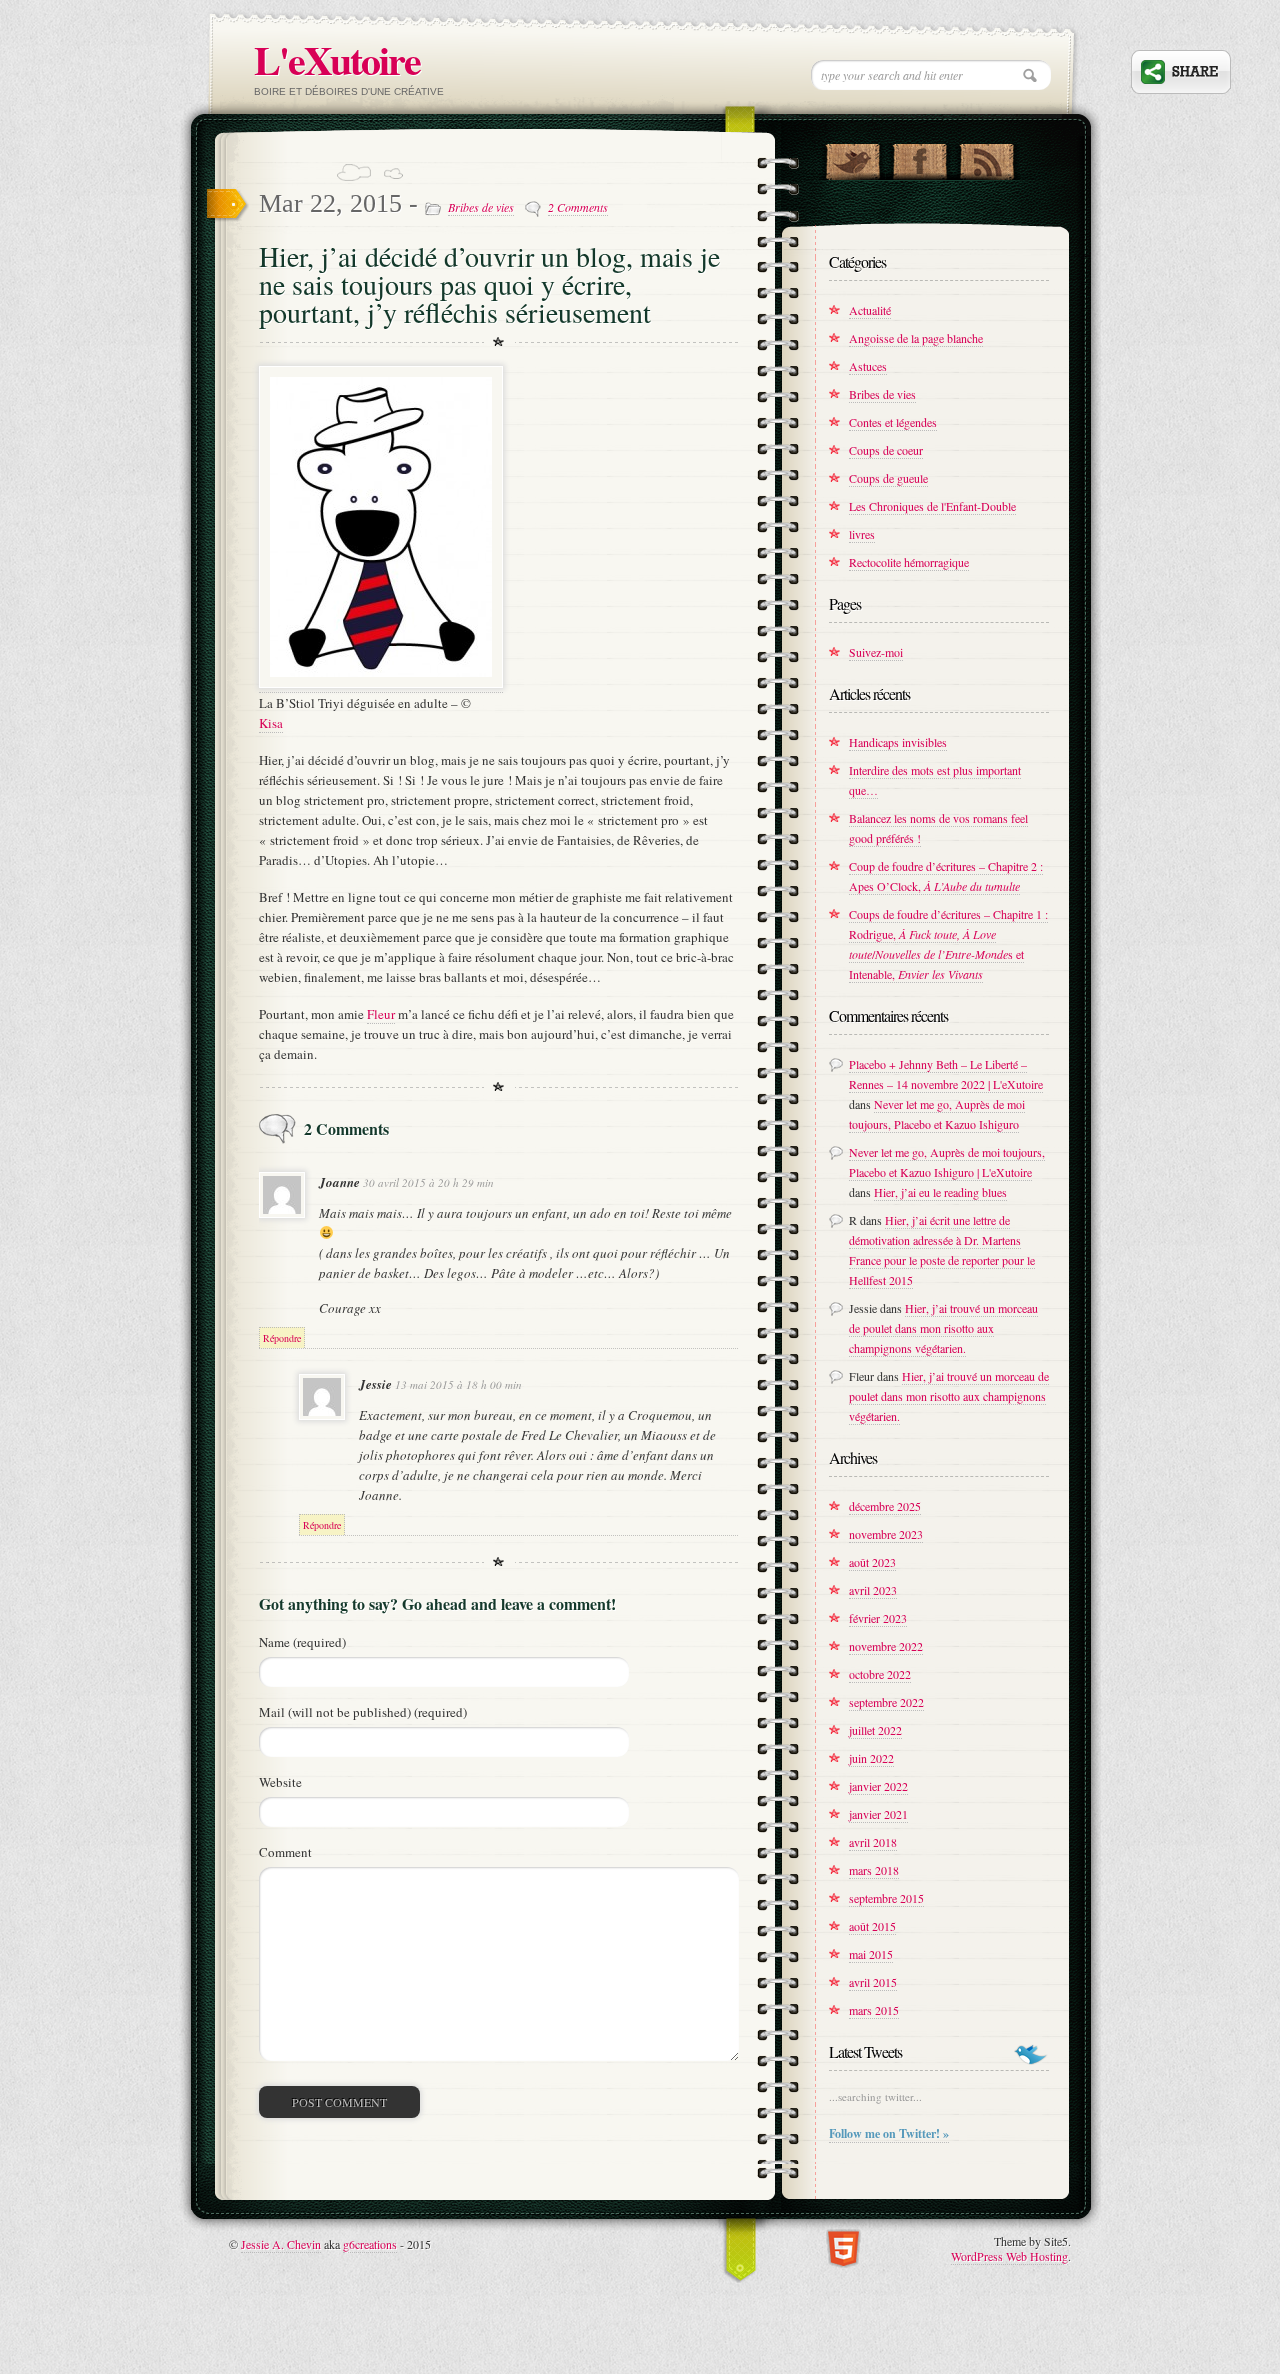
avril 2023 (873, 1590)
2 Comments (578, 207)
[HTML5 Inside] (843, 2246)
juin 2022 (871, 1758)
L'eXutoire (337, 59)
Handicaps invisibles (898, 742)
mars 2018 (874, 1870)
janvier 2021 (878, 1814)
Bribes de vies (481, 207)
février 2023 (878, 1618)
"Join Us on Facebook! (919, 157)
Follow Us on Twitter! (852, 157)
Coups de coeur (886, 450)
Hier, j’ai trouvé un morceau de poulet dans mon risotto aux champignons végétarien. (943, 1328)
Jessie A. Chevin (281, 2244)
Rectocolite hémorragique (909, 562)
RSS (986, 157)
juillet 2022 (875, 1730)
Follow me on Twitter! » (889, 2133)
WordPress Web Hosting (1009, 2256)
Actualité (870, 310)
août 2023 (872, 1562)
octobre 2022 (880, 1674)
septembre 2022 (886, 1702)
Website (280, 1782)
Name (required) (302, 1642)
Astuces (868, 366)
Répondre (282, 1338)
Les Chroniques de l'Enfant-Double (932, 506)
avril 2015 (873, 1982)
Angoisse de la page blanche (916, 338)
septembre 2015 (886, 1898)
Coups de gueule (888, 478)
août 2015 (872, 1926)
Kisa (271, 723)
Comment (285, 1852)
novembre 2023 (886, 1534)
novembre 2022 (886, 1646)
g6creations (370, 2244)
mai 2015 (871, 1954)
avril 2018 (873, 1842)
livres (862, 534)
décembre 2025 (885, 1506)
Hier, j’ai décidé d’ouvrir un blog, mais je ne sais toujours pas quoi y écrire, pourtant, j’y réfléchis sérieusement (489, 284)
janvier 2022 (878, 1786)
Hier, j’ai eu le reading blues (940, 1192)
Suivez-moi (876, 652)
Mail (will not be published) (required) (363, 1712)
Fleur (381, 1014)
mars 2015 (874, 2010)
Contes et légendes (893, 422)
